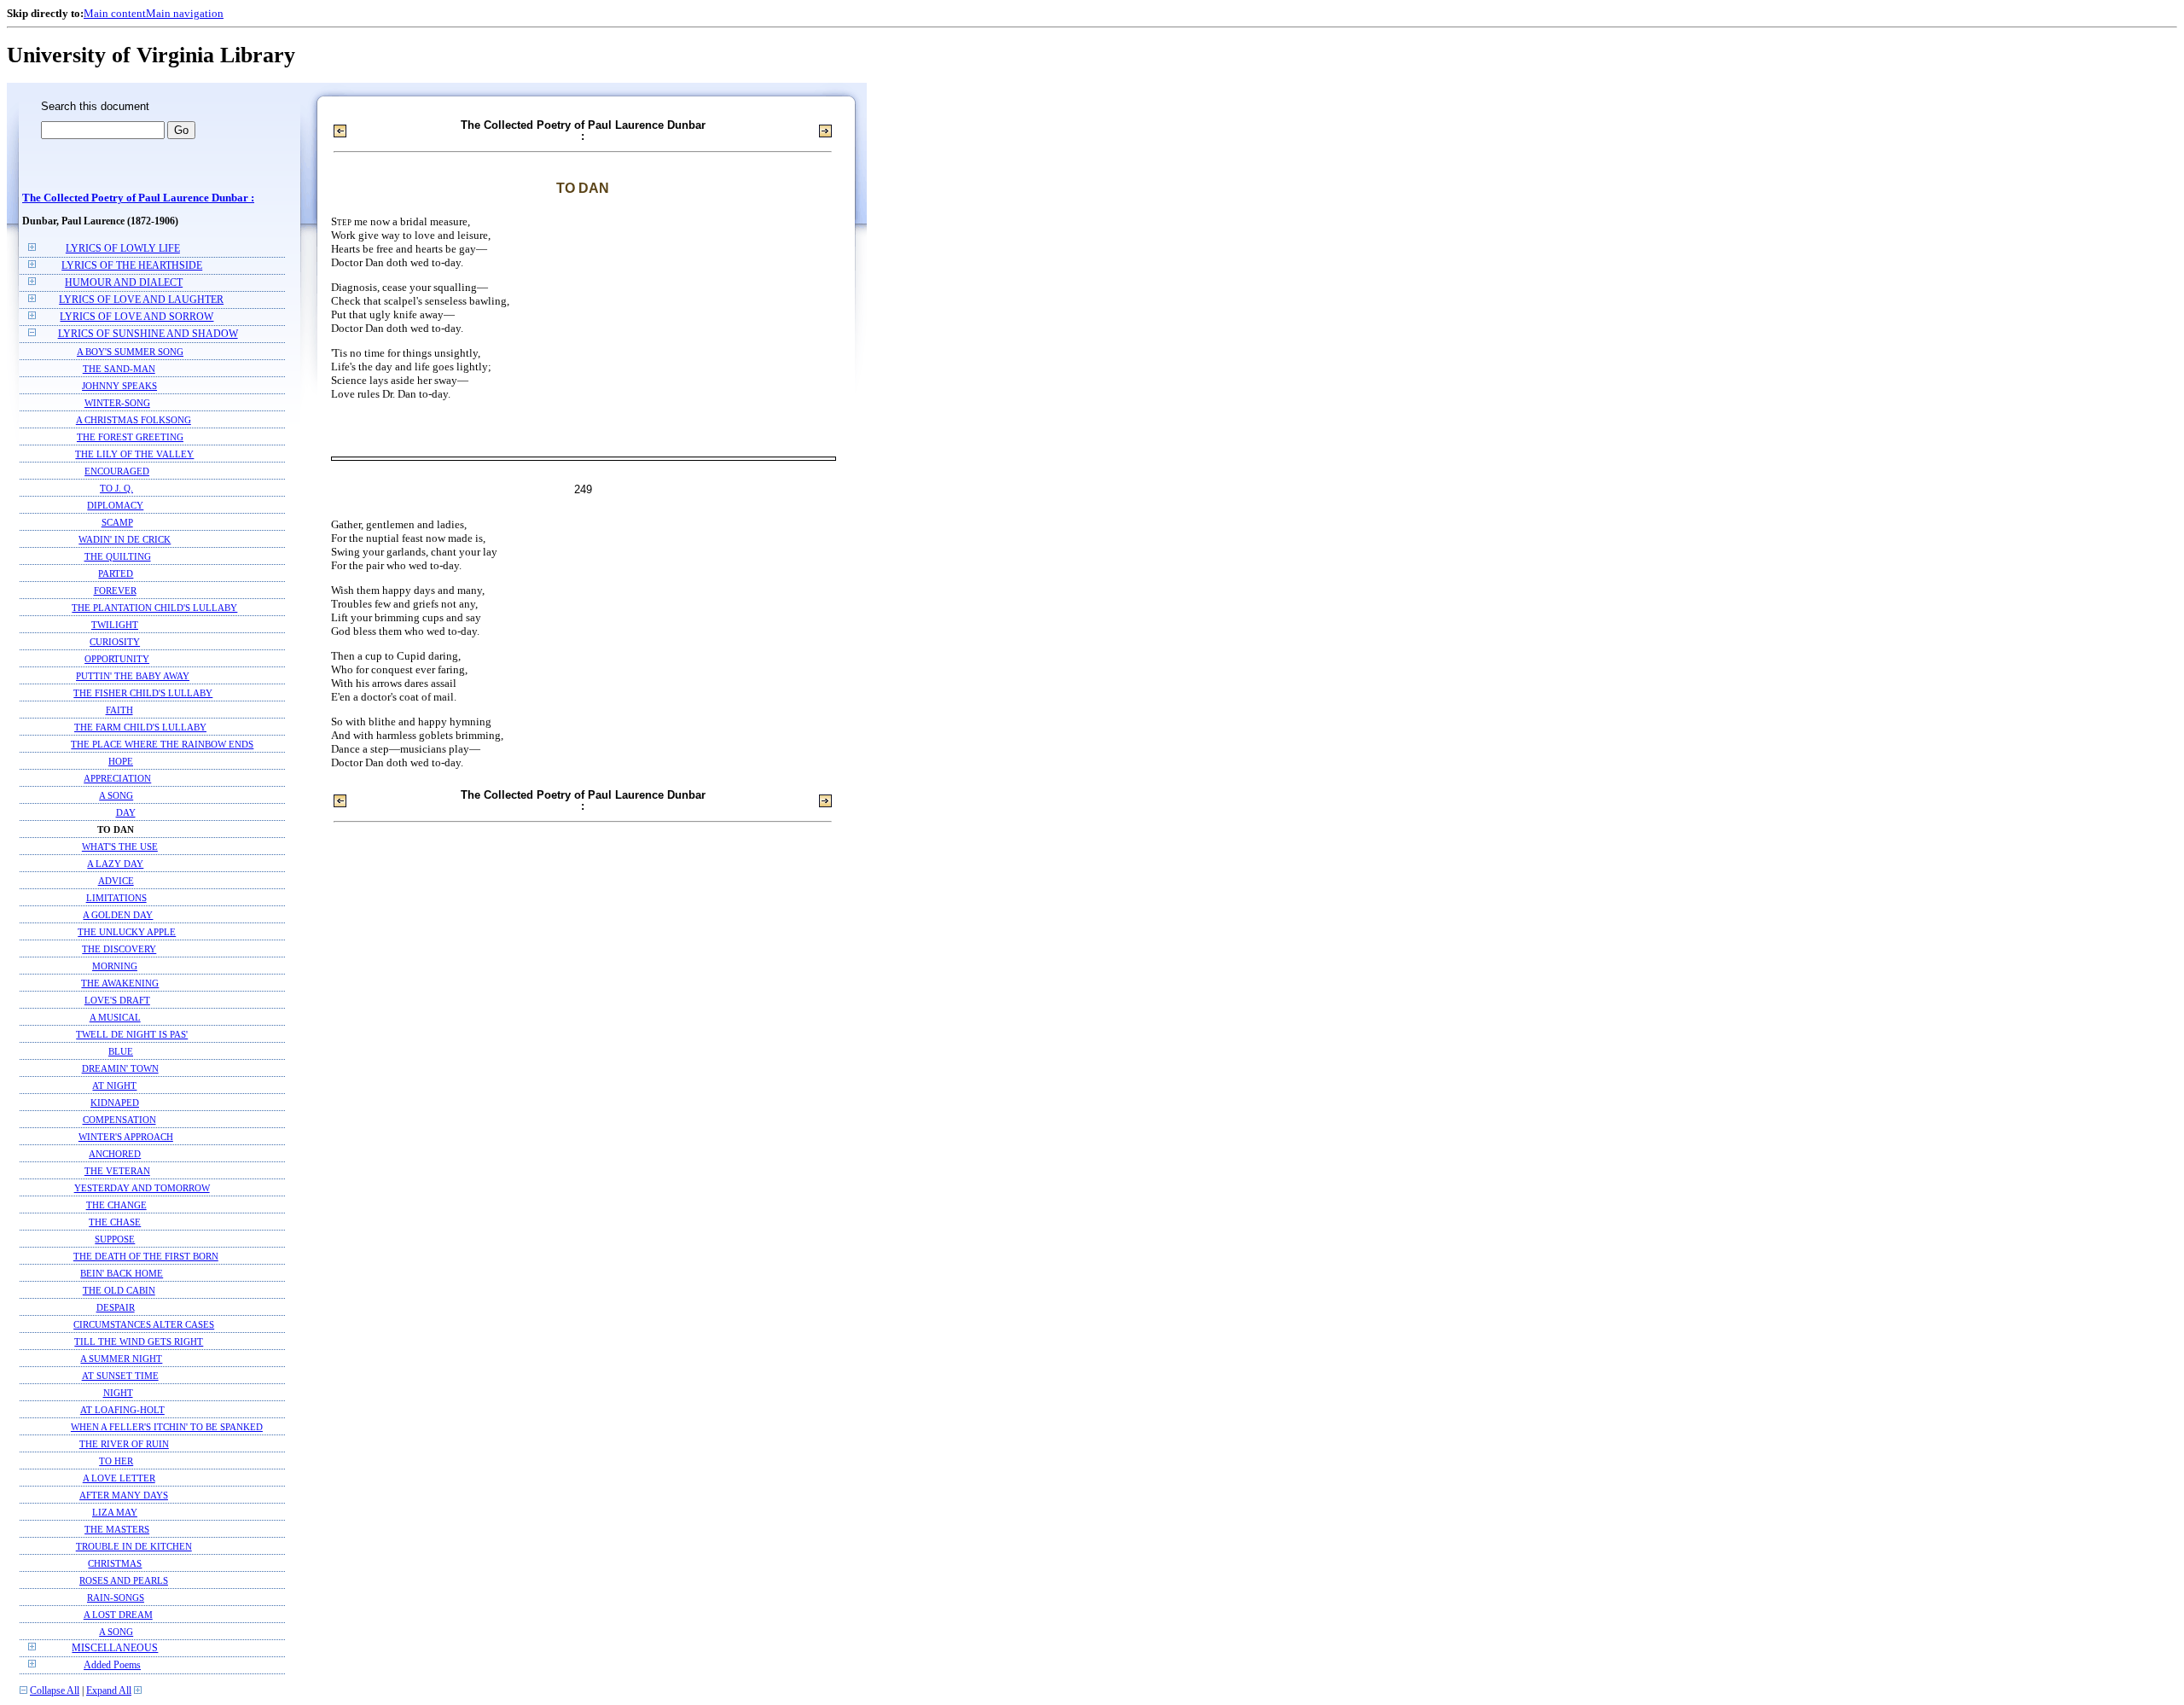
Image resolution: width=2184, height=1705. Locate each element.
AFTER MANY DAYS (124, 1495)
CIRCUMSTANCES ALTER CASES (144, 1324)
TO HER (116, 1461)
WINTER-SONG (117, 403)
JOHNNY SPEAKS (119, 386)
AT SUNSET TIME (120, 1376)
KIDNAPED (115, 1103)
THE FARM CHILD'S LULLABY (140, 727)
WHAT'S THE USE (120, 847)
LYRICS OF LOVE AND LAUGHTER (141, 300)
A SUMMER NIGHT (121, 1359)
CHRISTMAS (115, 1563)
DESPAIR (116, 1307)
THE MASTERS (117, 1529)
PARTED (116, 573)
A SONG (116, 795)
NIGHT (118, 1393)
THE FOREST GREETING (130, 437)
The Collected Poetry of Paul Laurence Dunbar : (138, 198)
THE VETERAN (117, 1171)
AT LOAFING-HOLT (122, 1410)
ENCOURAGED (117, 471)
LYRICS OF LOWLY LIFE (123, 249)
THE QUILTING (118, 556)
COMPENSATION (119, 1120)
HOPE (121, 761)
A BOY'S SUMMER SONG (130, 352)
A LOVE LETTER (119, 1478)
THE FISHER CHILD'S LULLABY (143, 693)
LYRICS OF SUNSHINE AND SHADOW (148, 334)
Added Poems (112, 1665)
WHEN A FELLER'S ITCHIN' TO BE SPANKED (167, 1427)
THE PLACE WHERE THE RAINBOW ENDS (162, 744)
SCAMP (117, 522)
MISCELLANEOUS (115, 1648)
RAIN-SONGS (116, 1597)
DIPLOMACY (115, 505)
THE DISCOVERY (119, 949)
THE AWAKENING (120, 983)
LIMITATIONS (116, 898)
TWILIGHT (115, 625)
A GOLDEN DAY (118, 915)
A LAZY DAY (115, 864)
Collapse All (55, 1691)
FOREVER (115, 591)
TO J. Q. (116, 488)
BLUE (121, 1051)
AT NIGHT (114, 1085)
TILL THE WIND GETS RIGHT (139, 1341)
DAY (126, 812)
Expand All (109, 1691)
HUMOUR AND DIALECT (124, 283)
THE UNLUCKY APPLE (127, 932)
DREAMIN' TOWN (120, 1068)
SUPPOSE (115, 1239)
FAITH (119, 710)
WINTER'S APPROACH (126, 1137)
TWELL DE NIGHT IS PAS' (132, 1034)
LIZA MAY (115, 1512)
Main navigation (185, 13)
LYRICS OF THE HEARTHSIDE (132, 266)
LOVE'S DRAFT (117, 1000)
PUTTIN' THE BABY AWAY (133, 676)
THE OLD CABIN (119, 1290)
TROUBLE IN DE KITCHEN (134, 1546)
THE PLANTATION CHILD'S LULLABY (154, 608)
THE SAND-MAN (119, 369)
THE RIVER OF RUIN (124, 1444)
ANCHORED (115, 1154)
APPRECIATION (117, 778)
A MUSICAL (115, 1017)
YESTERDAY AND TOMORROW (142, 1188)
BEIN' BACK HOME (122, 1273)
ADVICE (116, 881)
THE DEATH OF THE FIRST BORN (146, 1256)
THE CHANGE (116, 1205)
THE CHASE (115, 1222)
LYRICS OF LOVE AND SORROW (136, 317)
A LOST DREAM (118, 1615)
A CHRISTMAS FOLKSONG (134, 420)
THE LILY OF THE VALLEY (134, 454)
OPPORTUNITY (117, 659)
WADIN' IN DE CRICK (125, 539)
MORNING (115, 966)
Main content (115, 13)
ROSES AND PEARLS (124, 1580)
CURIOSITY (115, 642)
